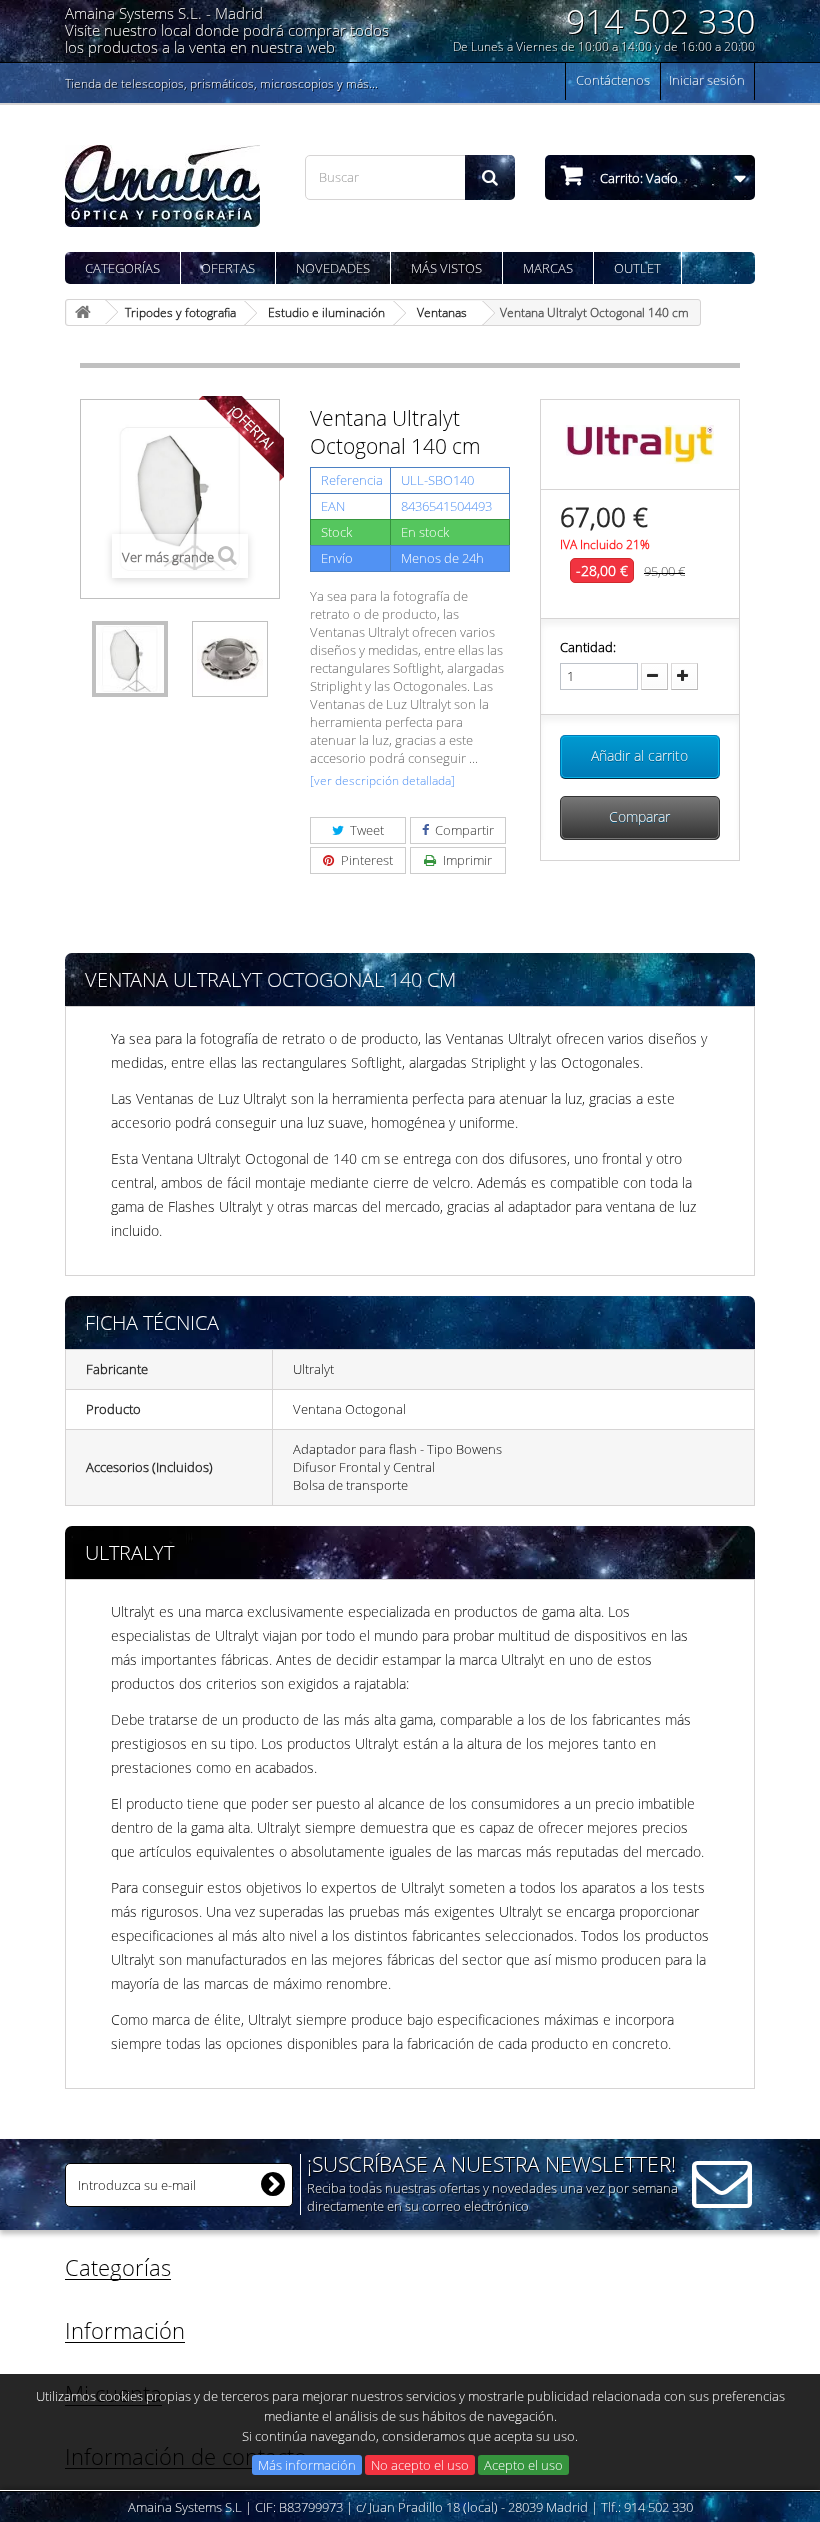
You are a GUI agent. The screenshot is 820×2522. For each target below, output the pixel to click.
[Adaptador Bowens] (230, 659)
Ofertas (228, 268)
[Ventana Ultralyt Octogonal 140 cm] (130, 659)
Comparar (639, 816)
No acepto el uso (420, 2465)
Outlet (637, 268)
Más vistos (446, 268)
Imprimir (466, 860)
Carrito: (637, 178)
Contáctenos (613, 80)
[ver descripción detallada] (382, 780)
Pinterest (365, 860)
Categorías (122, 268)
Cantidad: (588, 647)
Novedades (333, 268)
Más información (307, 2465)
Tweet (365, 830)
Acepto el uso (523, 2465)
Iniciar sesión (707, 80)
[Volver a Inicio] (86, 312)
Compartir (463, 830)
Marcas (548, 268)
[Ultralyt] (640, 443)
